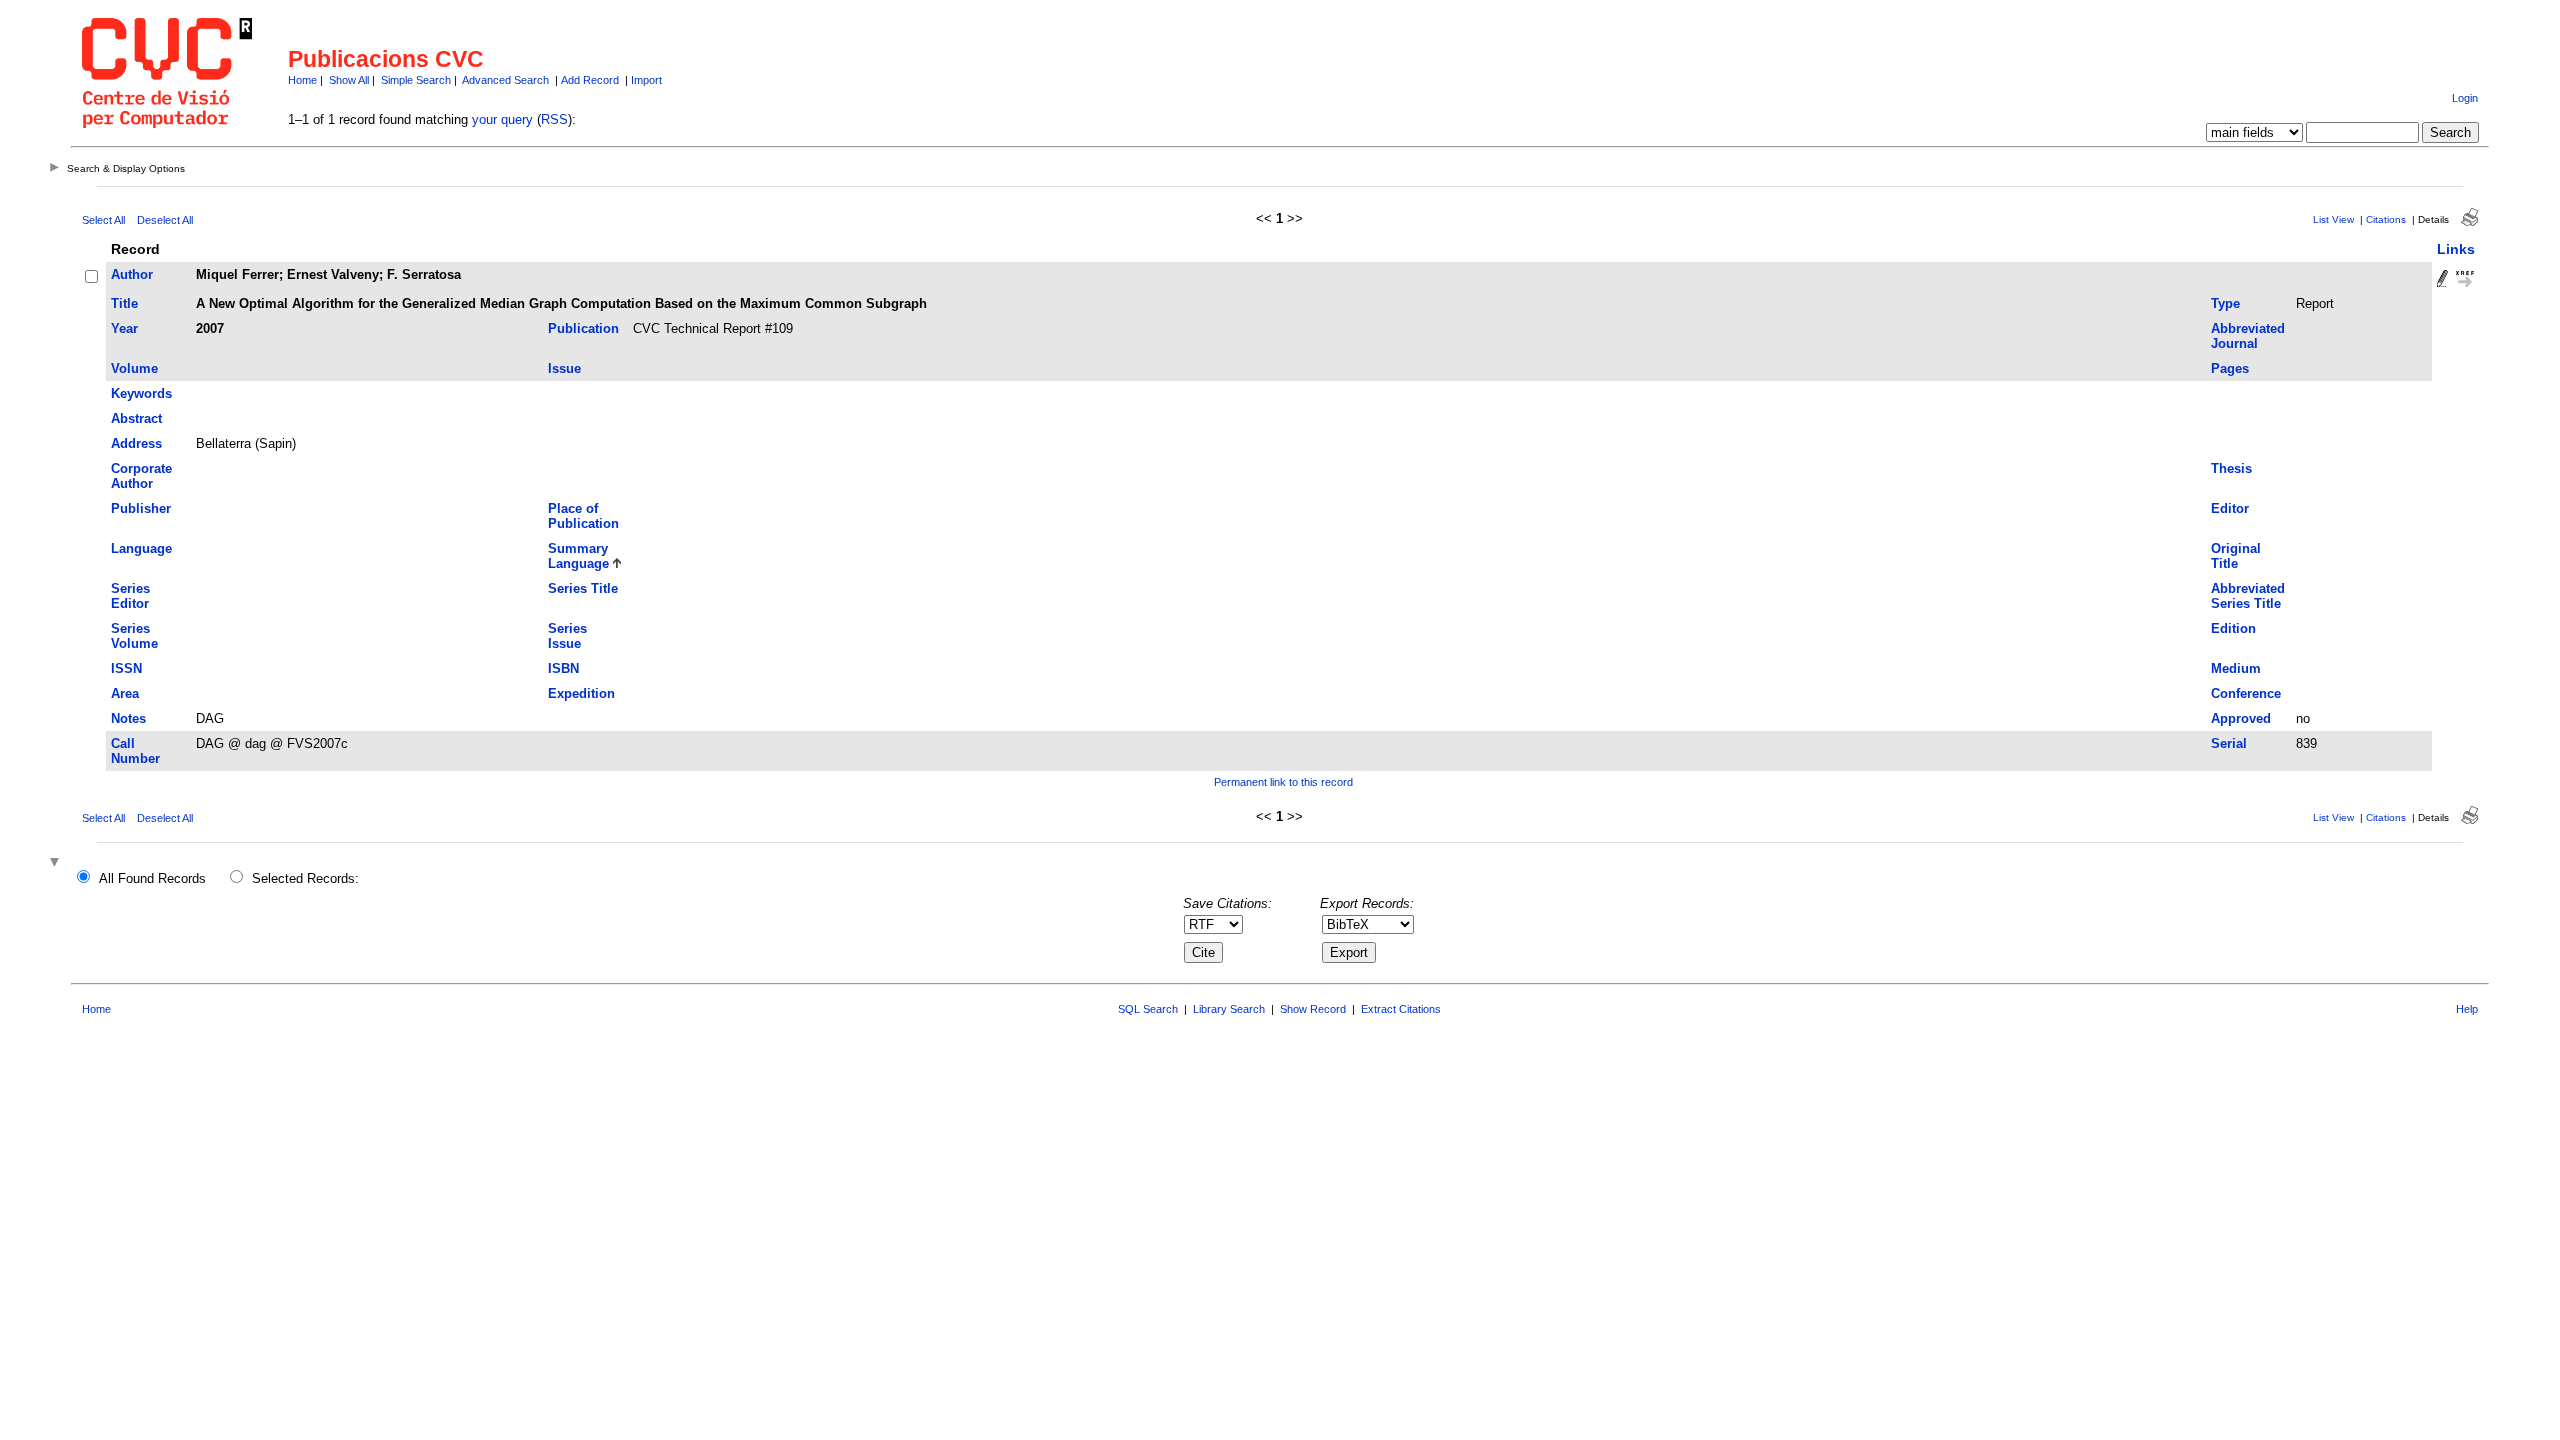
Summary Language (578, 556)
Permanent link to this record (1283, 782)
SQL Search (1148, 1009)
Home (302, 80)
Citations (2386, 219)
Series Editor (130, 596)
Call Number (135, 751)
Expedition (581, 693)
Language (141, 548)
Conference (2246, 693)
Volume (134, 368)
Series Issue (567, 636)
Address (136, 443)
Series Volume (134, 636)
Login (2465, 98)
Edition (2233, 628)
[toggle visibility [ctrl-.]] (57, 863)
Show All (349, 80)
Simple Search (416, 80)
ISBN (563, 668)
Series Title (583, 588)
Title (124, 303)
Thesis (2231, 468)
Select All (103, 220)
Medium (2236, 668)
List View (2333, 219)
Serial (2229, 743)
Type (2225, 303)
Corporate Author (141, 476)
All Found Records (152, 878)
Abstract (136, 418)
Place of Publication (583, 516)
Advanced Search (505, 80)
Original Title (2236, 556)
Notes (128, 718)
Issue (564, 368)
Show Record (1313, 1009)
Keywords (141, 393)
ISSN (126, 668)
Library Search (1229, 1009)
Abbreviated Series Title (2248, 596)
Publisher (141, 508)
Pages (2230, 368)
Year (124, 328)
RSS (554, 119)
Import (646, 80)
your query (502, 119)
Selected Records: (305, 878)
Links (2456, 249)
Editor (2230, 508)
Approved (2241, 718)
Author (132, 274)
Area (125, 693)
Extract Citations (1401, 1009)
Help (2467, 1009)
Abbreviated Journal (2248, 336)
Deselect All (165, 220)
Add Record (590, 80)
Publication (583, 328)
